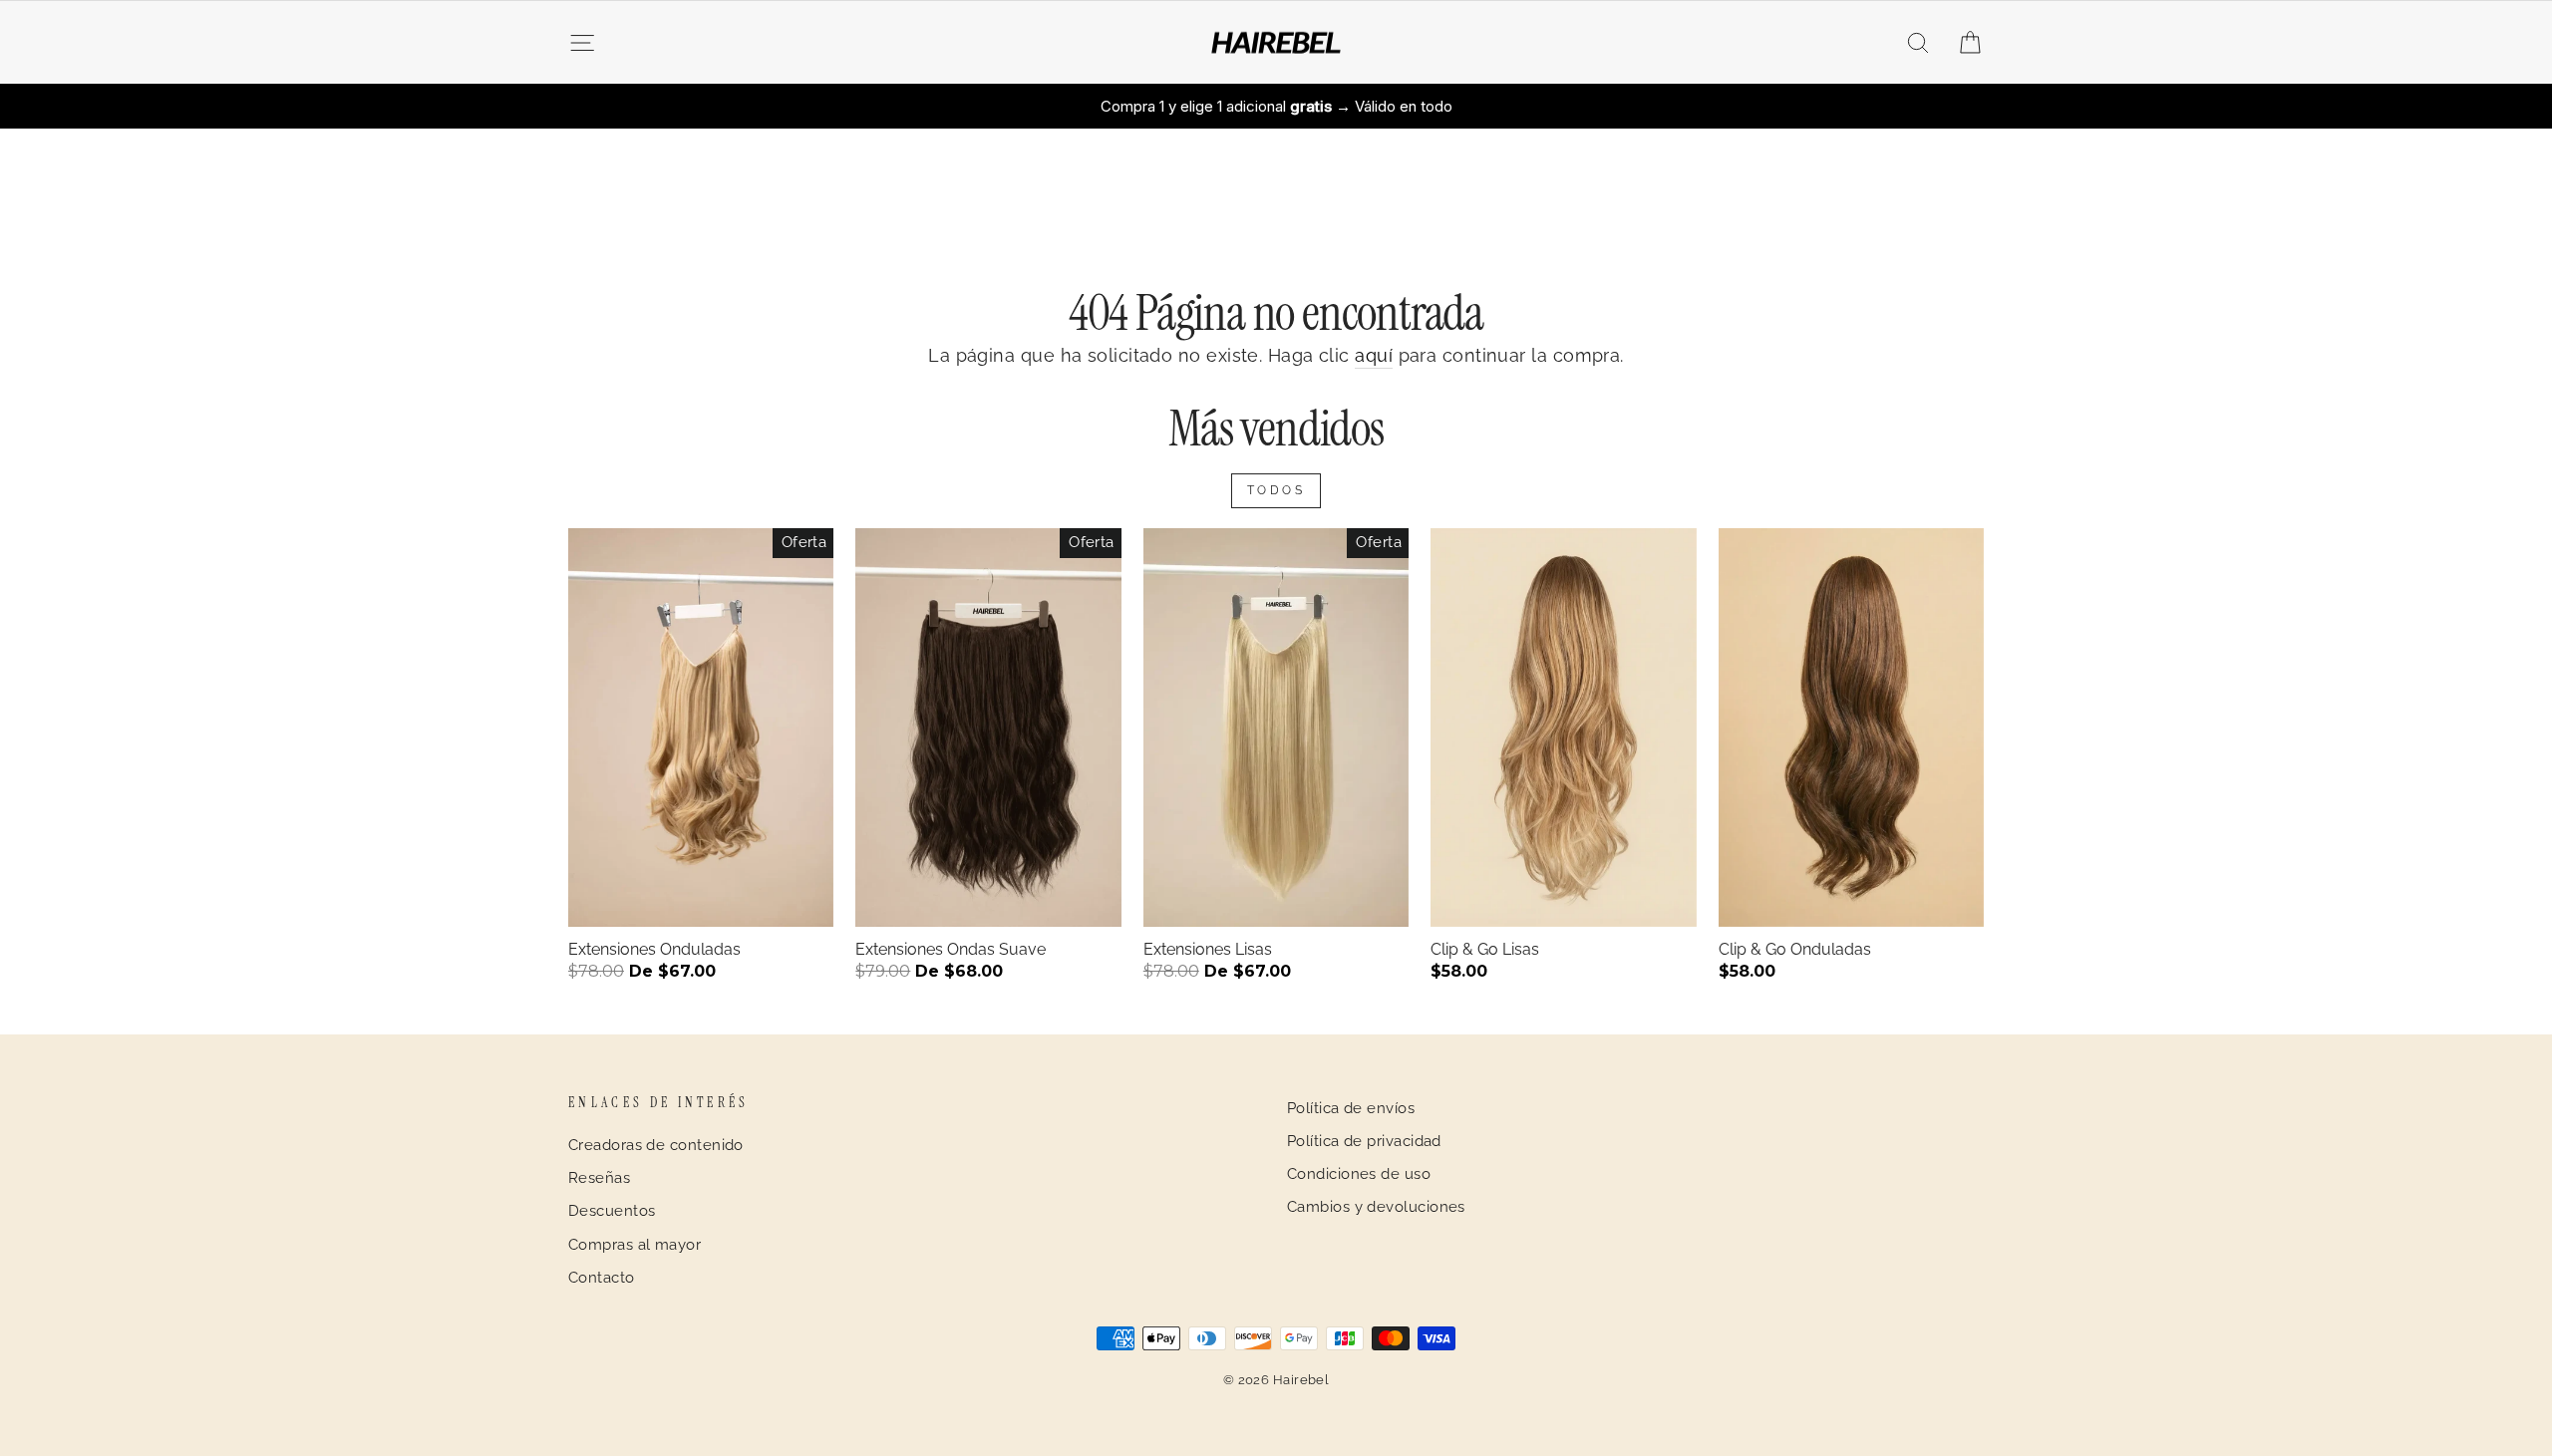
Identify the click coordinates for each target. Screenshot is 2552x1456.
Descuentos (612, 1211)
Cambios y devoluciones (1376, 1207)
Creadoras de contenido (656, 1145)
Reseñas (599, 1178)
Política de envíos (1351, 1108)
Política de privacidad (1364, 1141)
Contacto (602, 1278)
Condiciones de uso (1359, 1174)
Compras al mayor (635, 1245)
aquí (1374, 355)
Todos (1276, 490)
